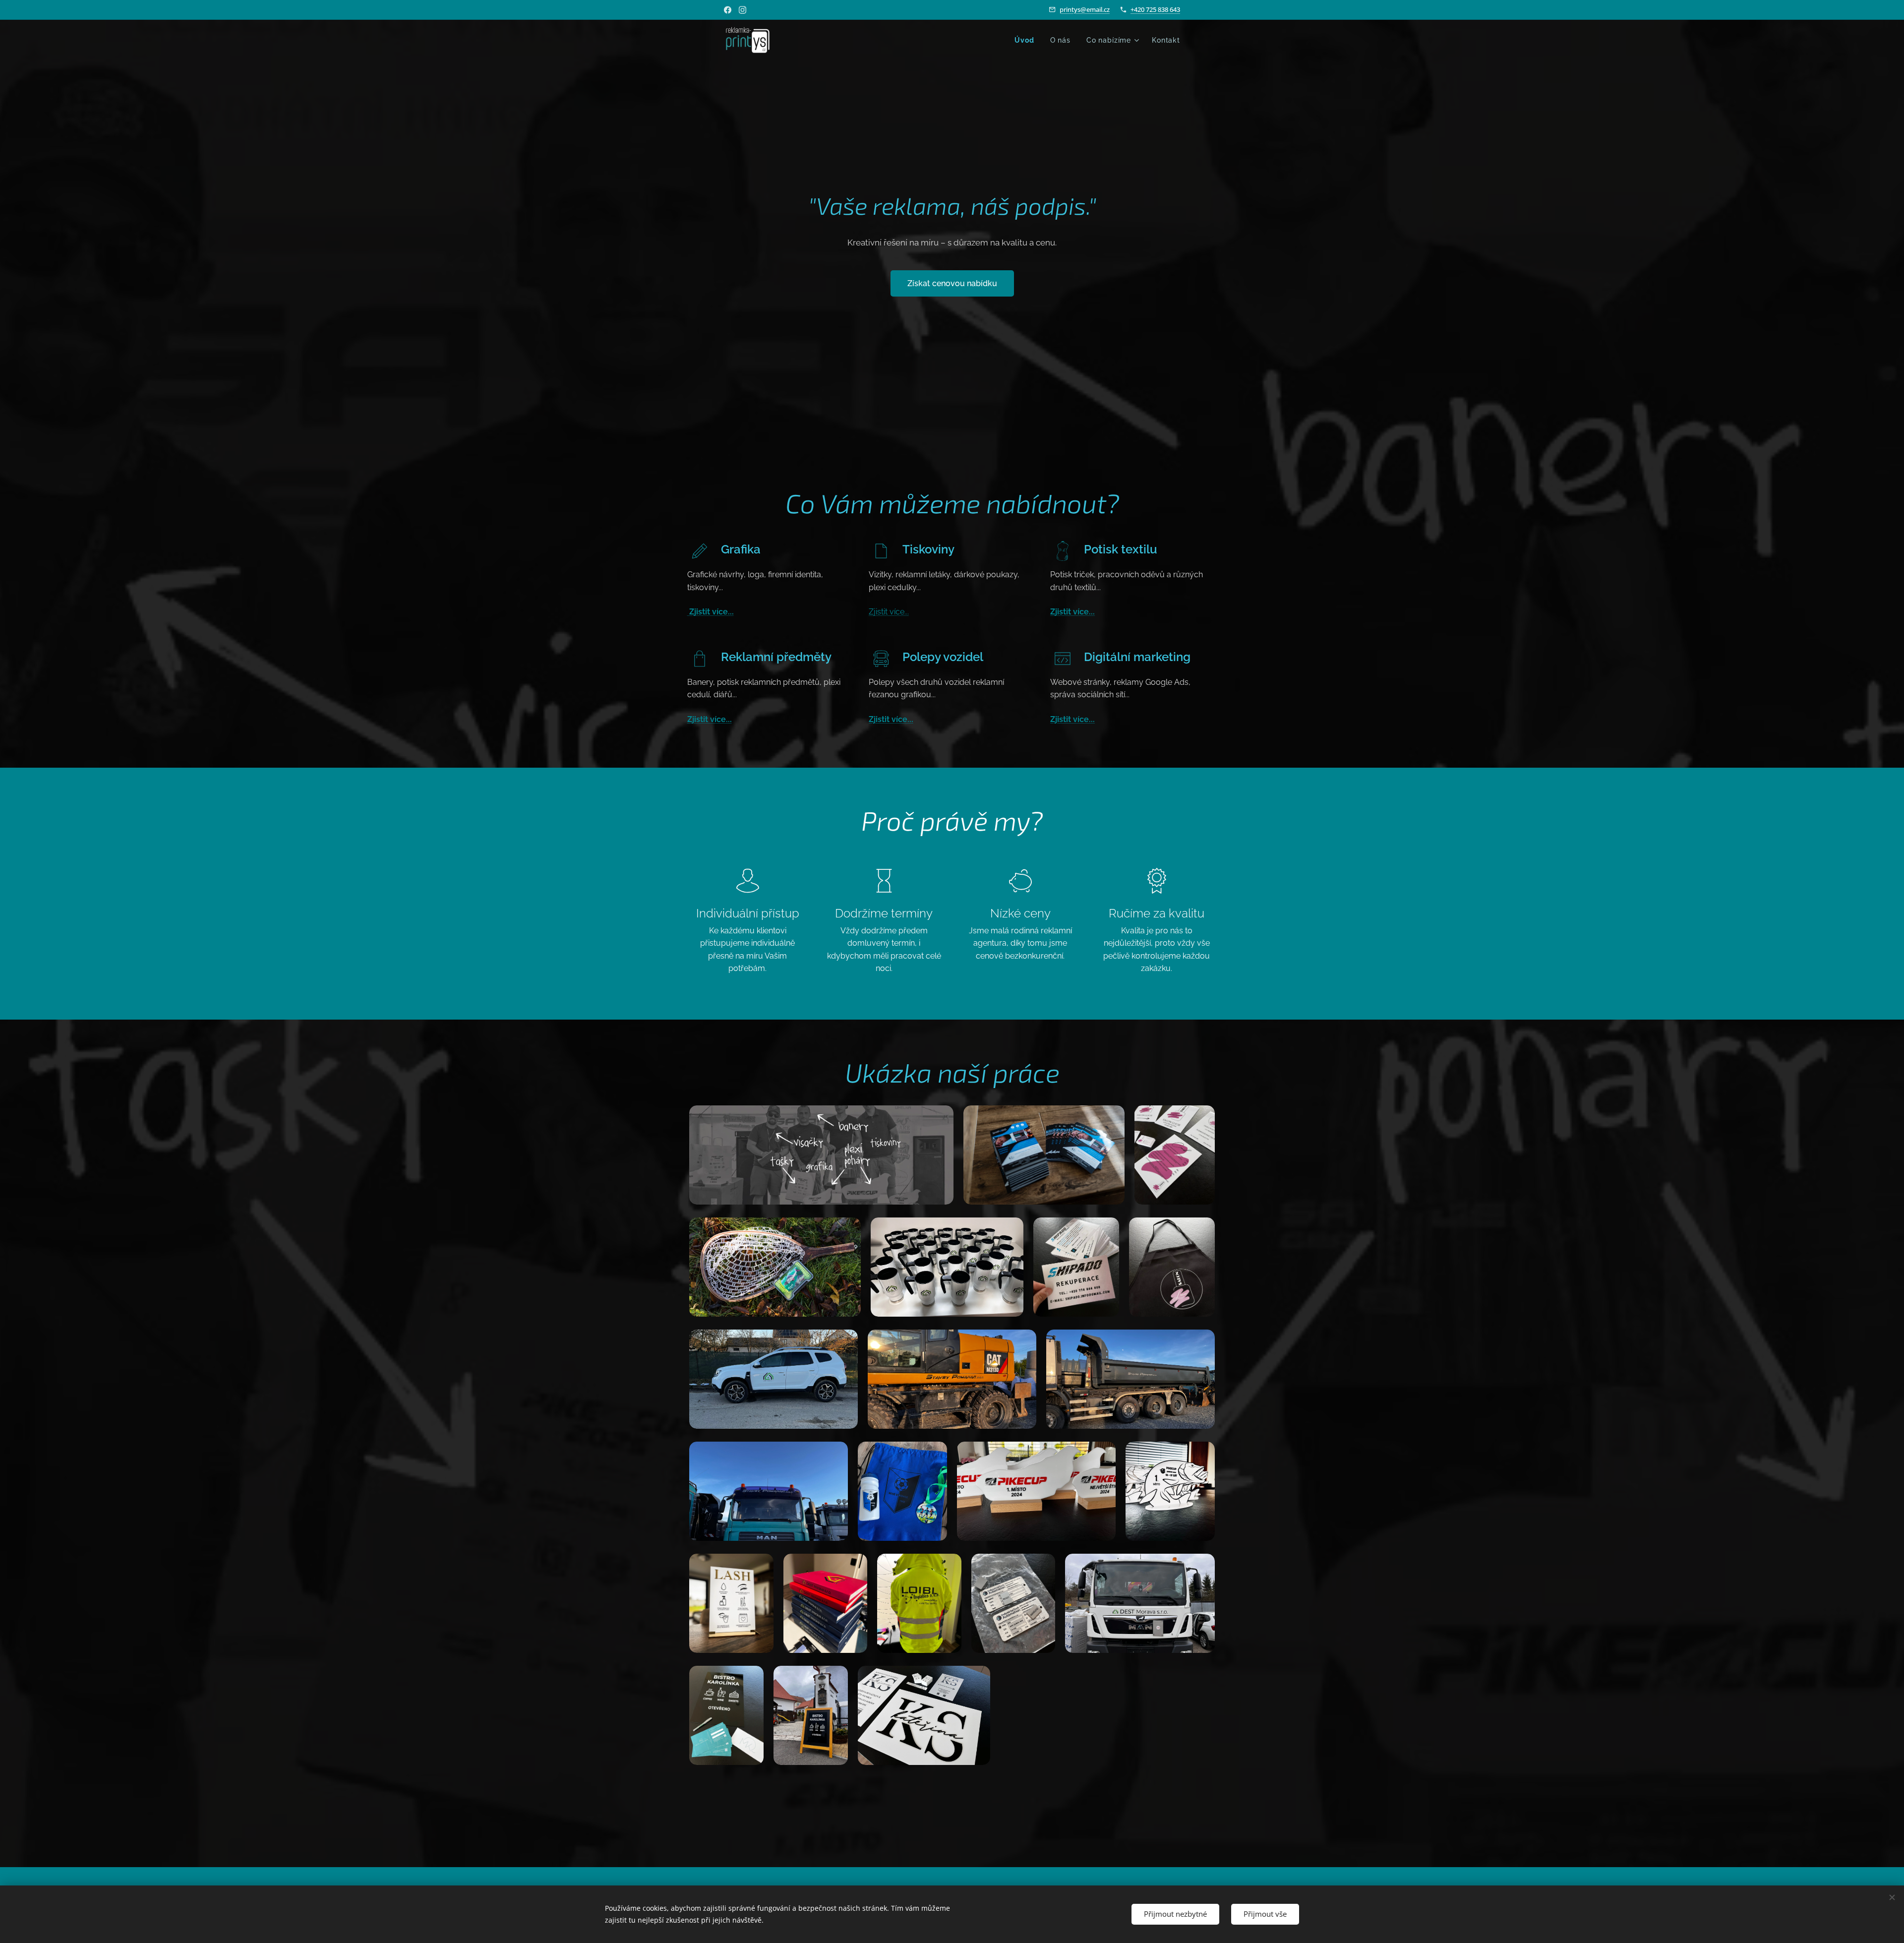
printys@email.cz (1085, 9)
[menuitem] (1027, 40)
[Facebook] (728, 10)
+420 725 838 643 (1155, 9)
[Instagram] (743, 10)
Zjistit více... (711, 612)
